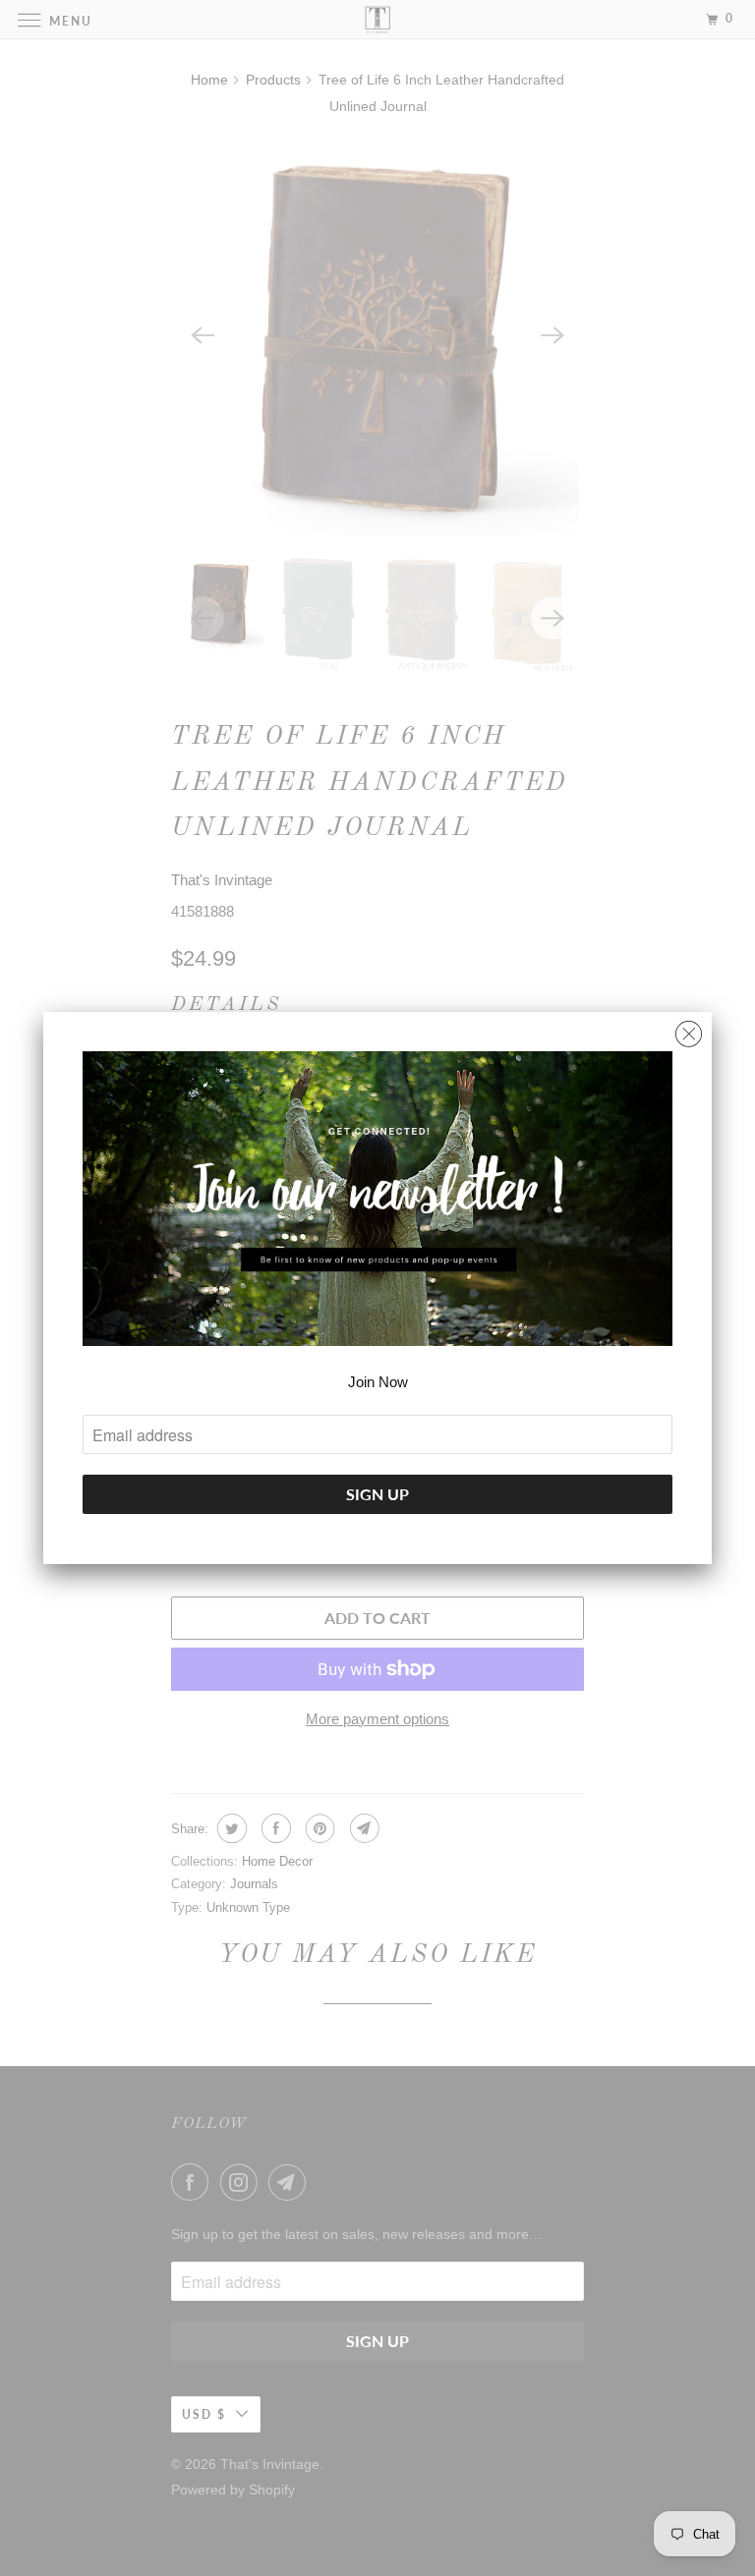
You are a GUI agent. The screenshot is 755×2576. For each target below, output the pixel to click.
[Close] (689, 1029)
